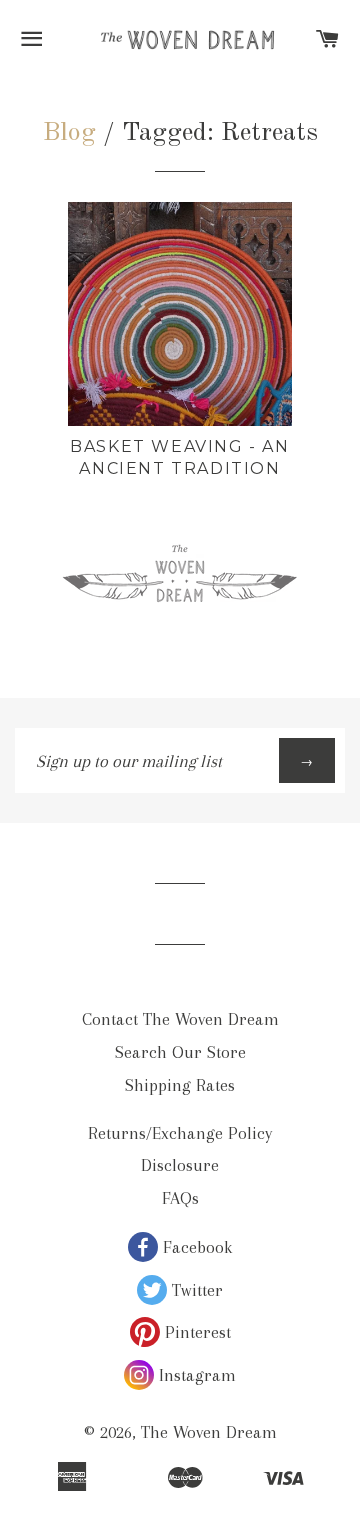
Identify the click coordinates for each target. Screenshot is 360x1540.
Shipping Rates (180, 1085)
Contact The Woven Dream (180, 1019)
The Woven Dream (209, 1432)
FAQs (180, 1198)
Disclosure (180, 1165)
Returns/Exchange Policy (180, 1133)
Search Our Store (180, 1052)
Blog (69, 133)
